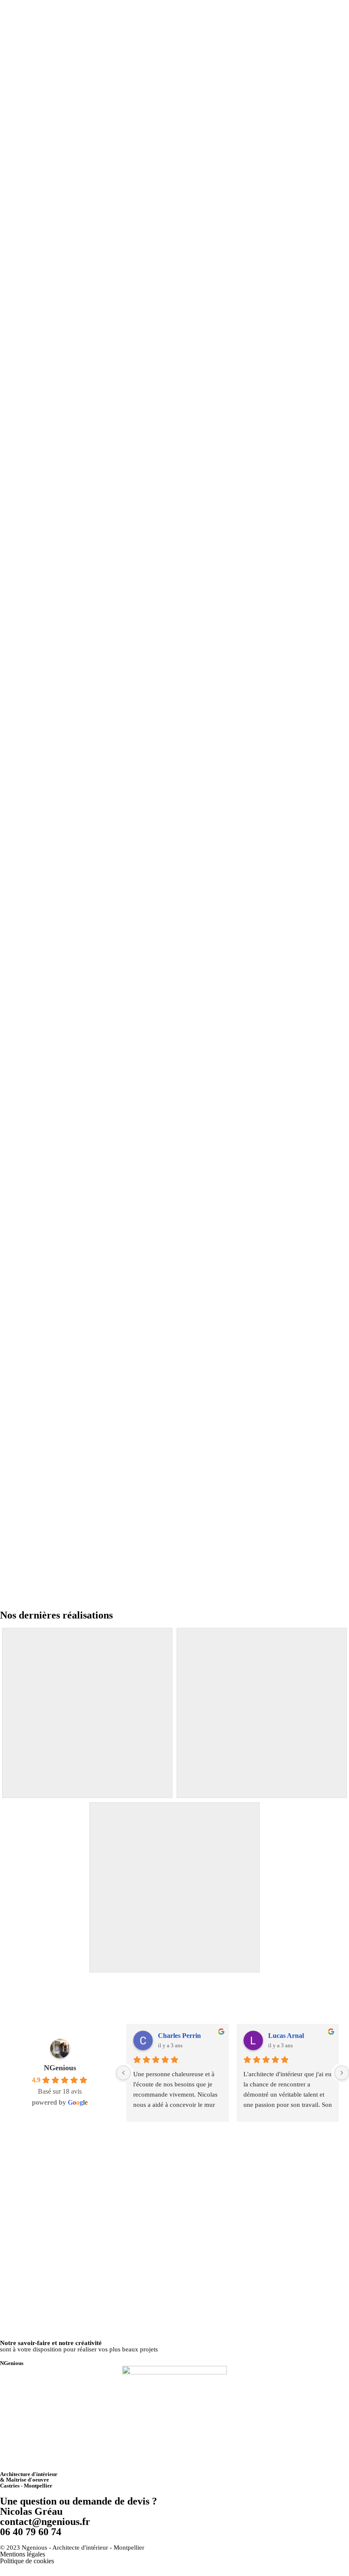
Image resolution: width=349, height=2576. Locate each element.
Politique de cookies (27, 2561)
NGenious (60, 2068)
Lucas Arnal (286, 2036)
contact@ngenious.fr (45, 2522)
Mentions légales (23, 2554)
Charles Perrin (179, 2036)
